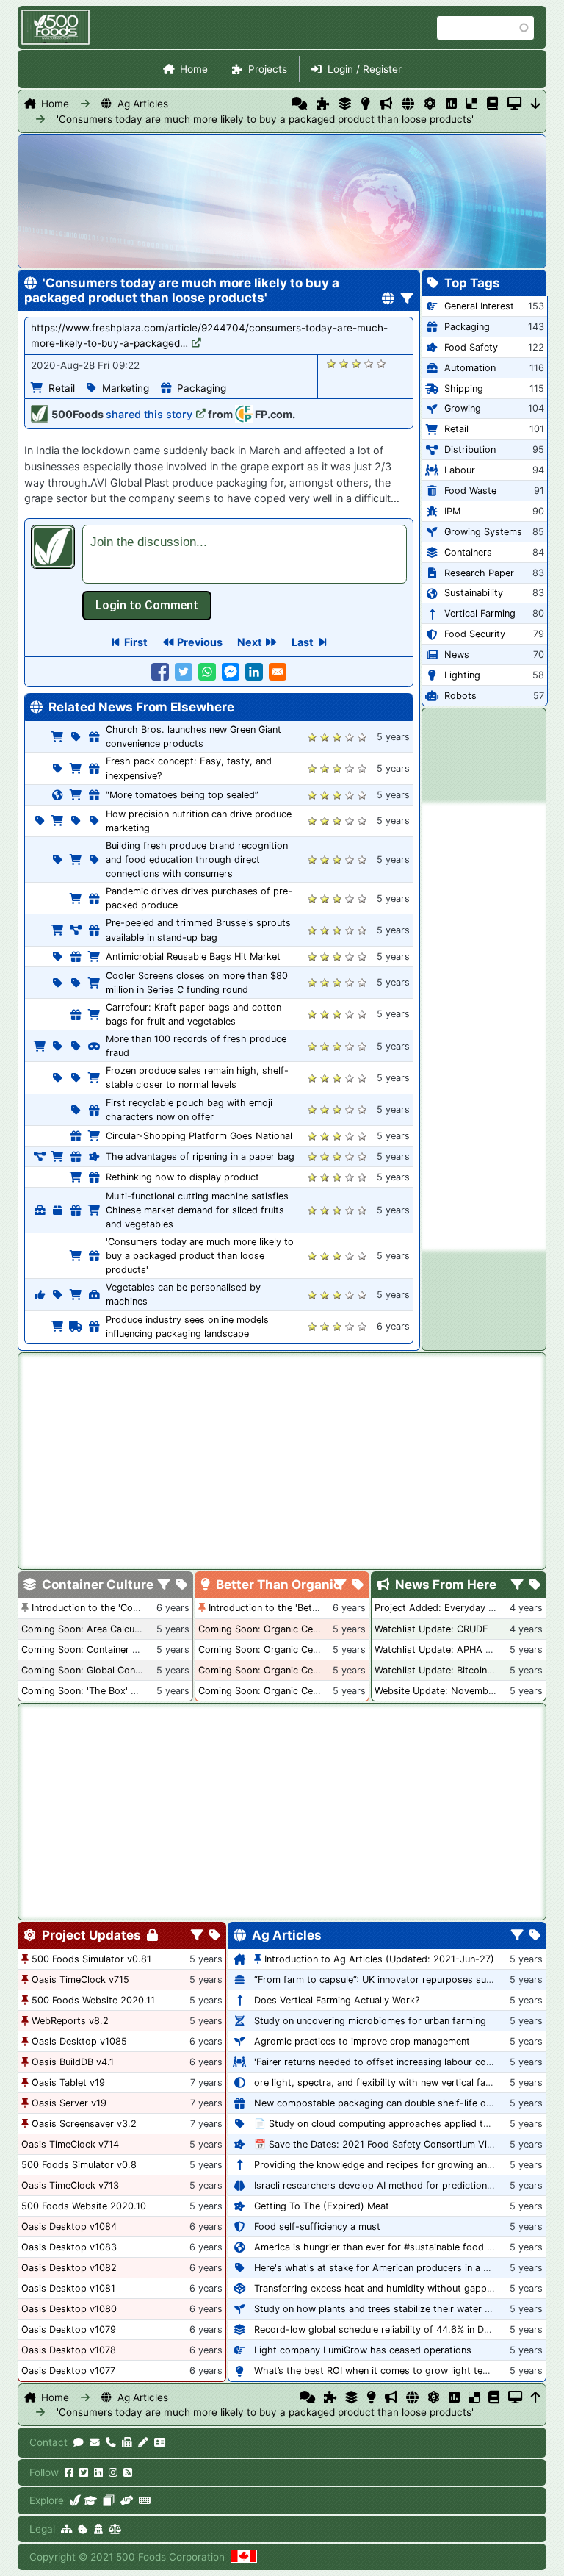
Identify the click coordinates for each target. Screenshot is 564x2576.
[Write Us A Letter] (143, 2442)
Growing (463, 408)
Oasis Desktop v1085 (79, 2041)
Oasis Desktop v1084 (69, 2227)
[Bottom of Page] (536, 104)
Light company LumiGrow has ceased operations (363, 2350)
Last (303, 642)
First (136, 642)
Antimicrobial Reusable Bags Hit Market (193, 957)
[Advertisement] (484, 1027)
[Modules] (215, 1936)
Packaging (202, 388)
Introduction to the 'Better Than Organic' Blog (310, 1608)
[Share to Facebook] (160, 672)
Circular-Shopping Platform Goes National (199, 1136)
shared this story (149, 414)
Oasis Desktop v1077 (68, 2371)
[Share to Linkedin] (254, 672)
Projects (268, 69)
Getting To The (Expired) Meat (322, 2206)
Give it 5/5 (382, 363)
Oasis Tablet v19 (68, 2082)
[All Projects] (323, 104)
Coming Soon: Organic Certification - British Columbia (318, 1670)
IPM (452, 511)
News (457, 654)
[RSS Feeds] (128, 2472)
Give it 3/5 (357, 363)
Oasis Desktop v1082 (69, 2268)
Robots (460, 696)
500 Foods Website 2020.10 (84, 2206)
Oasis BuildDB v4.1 (73, 2062)
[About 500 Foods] (76, 2500)
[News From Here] (386, 104)
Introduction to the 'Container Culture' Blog (127, 1608)
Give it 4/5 (369, 363)
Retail (62, 388)
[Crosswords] (472, 104)
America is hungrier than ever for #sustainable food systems (389, 2247)
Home (194, 69)
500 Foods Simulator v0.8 (79, 2165)
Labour (460, 470)
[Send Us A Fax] (127, 2442)
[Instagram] (113, 2472)
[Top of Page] (536, 2397)
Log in (147, 606)
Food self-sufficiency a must (317, 2227)
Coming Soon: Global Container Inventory (113, 1670)
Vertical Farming (480, 613)
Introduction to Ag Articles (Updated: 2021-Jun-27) (379, 1959)
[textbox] (245, 554)
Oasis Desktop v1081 (68, 2288)
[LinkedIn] (98, 2472)
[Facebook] (69, 2472)
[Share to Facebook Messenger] (231, 672)
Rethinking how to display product (182, 1177)
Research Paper (479, 573)
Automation (470, 368)
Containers (468, 552)
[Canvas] (109, 2500)
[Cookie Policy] (83, 2529)
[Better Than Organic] (365, 104)
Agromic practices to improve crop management (362, 2041)
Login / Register (365, 69)
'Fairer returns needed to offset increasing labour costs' (378, 2062)
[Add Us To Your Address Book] (160, 2442)
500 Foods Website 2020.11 (93, 2000)
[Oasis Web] (514, 104)
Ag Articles (143, 104)
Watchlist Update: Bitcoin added (446, 1670)
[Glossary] (492, 104)
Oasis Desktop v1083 (69, 2247)
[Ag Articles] (408, 104)
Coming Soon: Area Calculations (93, 1629)
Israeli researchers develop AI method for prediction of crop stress (404, 2185)
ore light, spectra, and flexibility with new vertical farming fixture (398, 2082)
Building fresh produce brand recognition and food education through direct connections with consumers (197, 860)
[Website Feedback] (79, 2442)
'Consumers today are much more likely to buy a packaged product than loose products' (204, 119)
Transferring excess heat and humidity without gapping (377, 2288)
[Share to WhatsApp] (207, 672)
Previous (200, 642)
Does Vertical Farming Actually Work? (337, 2000)
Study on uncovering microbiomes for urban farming (370, 2021)
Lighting (462, 675)
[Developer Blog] (144, 2500)
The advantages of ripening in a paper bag (200, 1156)
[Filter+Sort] (407, 299)
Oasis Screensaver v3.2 (84, 2124)
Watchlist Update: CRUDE (431, 1629)
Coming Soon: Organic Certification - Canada (299, 1691)
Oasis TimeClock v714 (70, 2144)
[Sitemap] (66, 2529)
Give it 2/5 (344, 363)
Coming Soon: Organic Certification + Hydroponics (311, 1629)
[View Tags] (535, 1585)
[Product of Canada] (244, 2557)
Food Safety (471, 347)
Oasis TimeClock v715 (80, 1980)
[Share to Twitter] (184, 672)
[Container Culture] (345, 104)
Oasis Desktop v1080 (69, 2309)
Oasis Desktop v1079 (69, 2329)
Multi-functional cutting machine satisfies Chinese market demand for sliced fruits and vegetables (197, 1210)
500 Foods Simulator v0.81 (91, 1959)
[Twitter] (84, 2472)
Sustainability (474, 593)
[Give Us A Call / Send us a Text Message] (111, 2442)
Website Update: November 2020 (449, 1691)
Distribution (470, 449)
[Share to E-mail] (278, 672)
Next (250, 642)
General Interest (479, 306)
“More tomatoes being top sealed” (182, 795)
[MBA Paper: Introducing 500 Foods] (91, 2500)
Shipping (464, 388)
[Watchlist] (451, 104)
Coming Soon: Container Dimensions (102, 1650)
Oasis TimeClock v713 (70, 2185)
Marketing (126, 388)
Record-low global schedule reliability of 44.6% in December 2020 (401, 2329)
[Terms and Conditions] (115, 2529)
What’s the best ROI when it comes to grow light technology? (391, 2371)
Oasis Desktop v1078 (69, 2350)
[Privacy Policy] (98, 2529)
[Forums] (299, 104)
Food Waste (470, 491)
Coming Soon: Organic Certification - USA (292, 1650)
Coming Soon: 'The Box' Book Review (104, 1691)
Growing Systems (483, 532)
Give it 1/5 (332, 363)
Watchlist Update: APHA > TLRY (446, 1650)
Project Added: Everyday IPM (440, 1608)
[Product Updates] (430, 104)
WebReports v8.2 (70, 2021)
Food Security (475, 634)
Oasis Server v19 (69, 2103)
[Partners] (127, 2500)
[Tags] (182, 1585)
